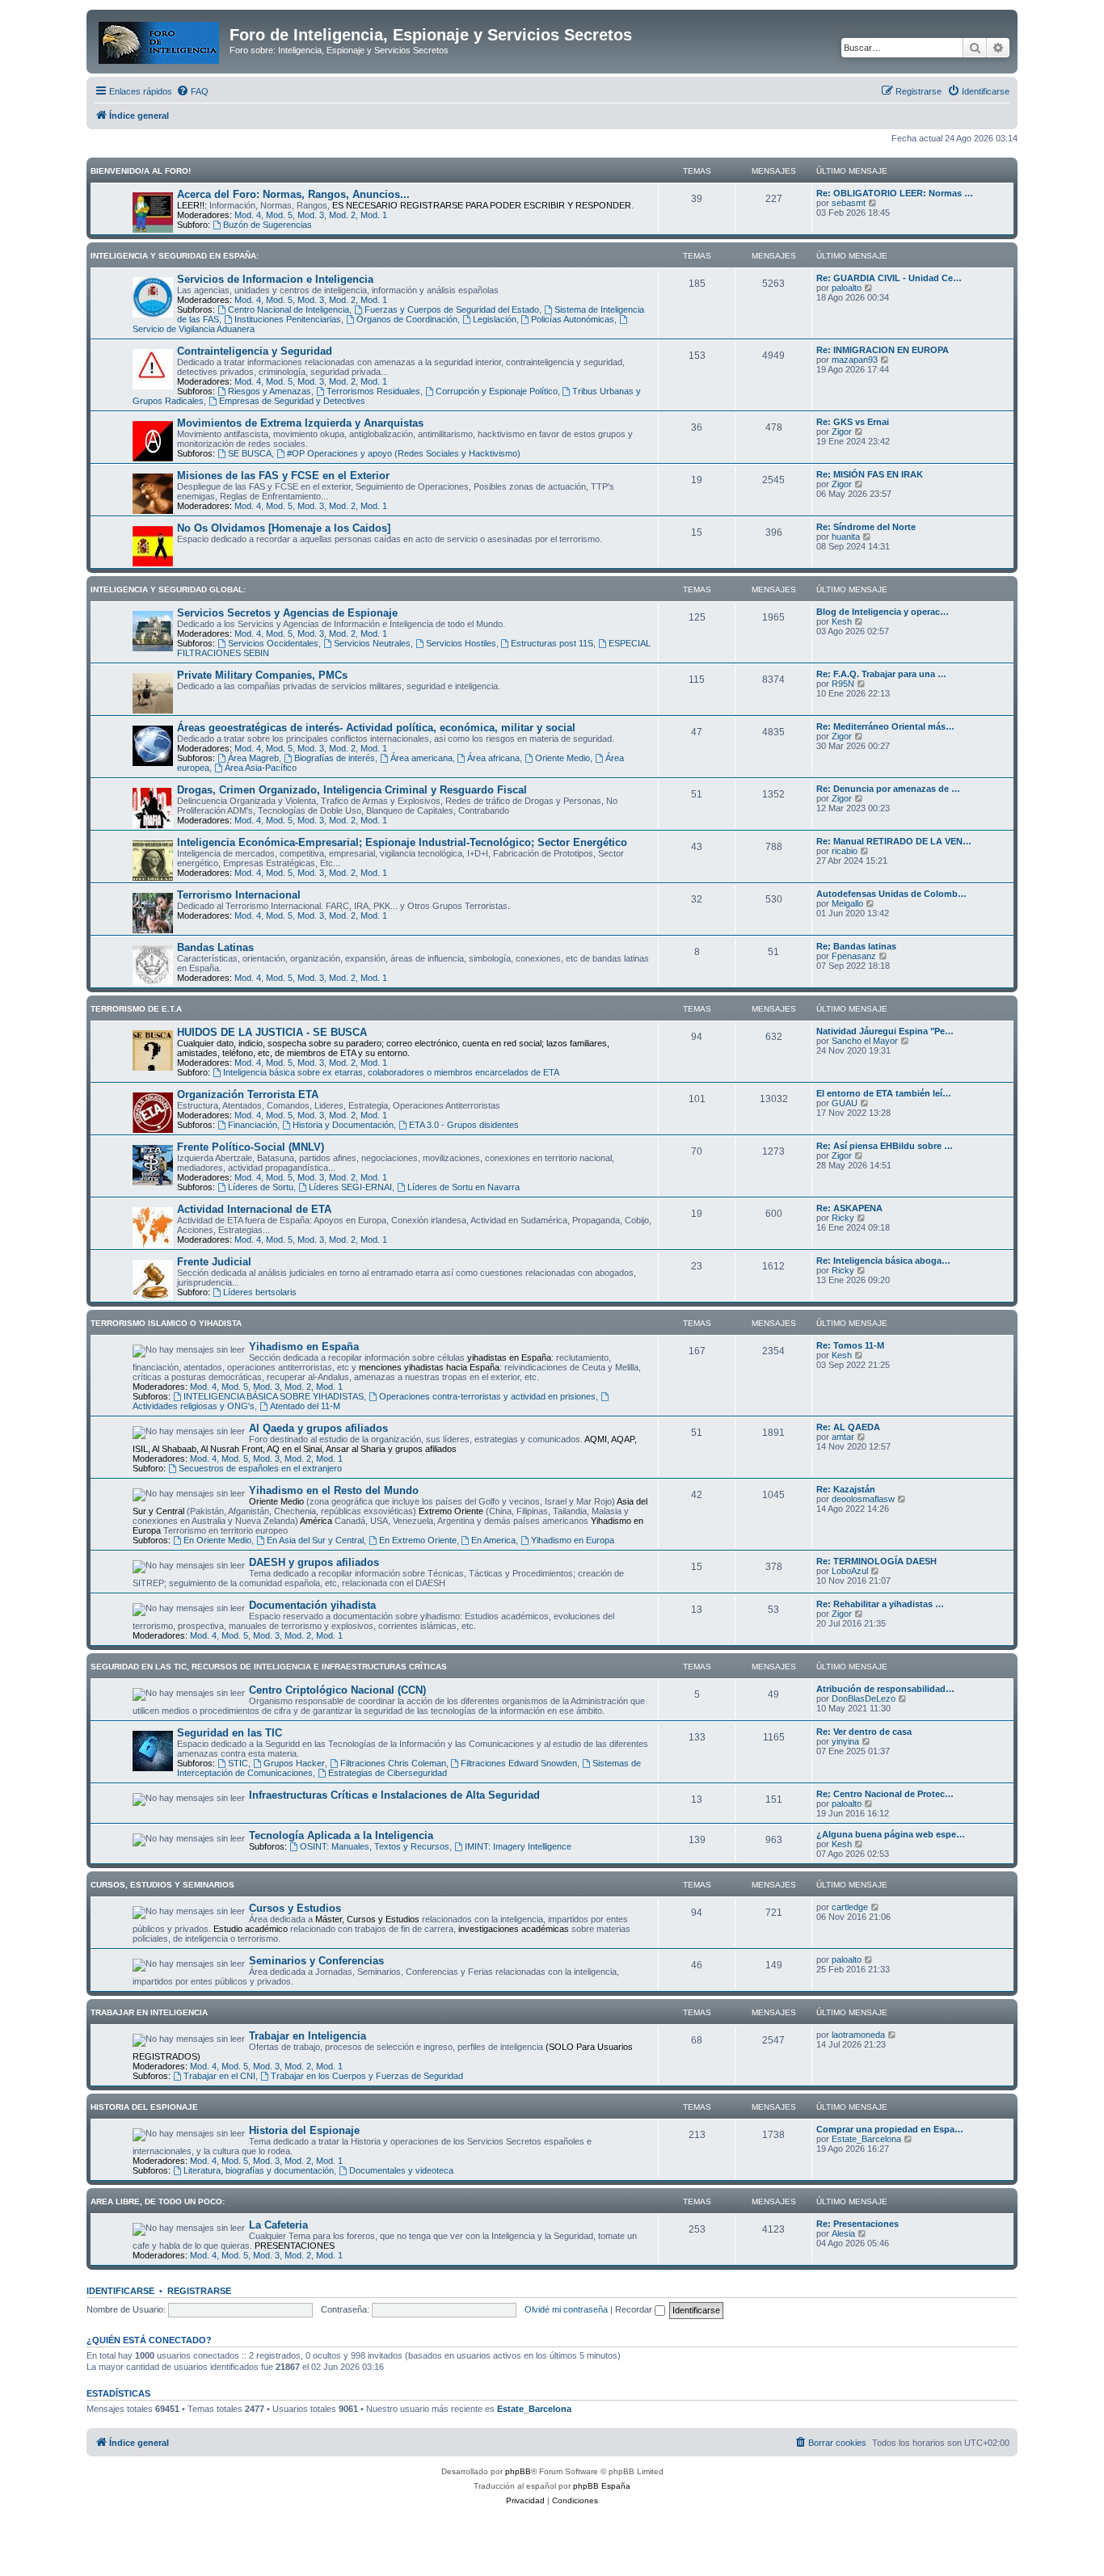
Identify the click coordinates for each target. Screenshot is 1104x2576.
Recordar (635, 2309)
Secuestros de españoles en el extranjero (260, 1468)
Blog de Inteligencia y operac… (883, 612)
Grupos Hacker (294, 1763)
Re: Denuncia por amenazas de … (888, 789)
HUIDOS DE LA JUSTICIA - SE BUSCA (272, 1032)
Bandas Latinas (215, 947)
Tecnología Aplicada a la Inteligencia (341, 1835)
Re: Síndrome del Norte (866, 527)
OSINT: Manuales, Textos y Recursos (375, 1846)
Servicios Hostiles (461, 643)
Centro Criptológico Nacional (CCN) (337, 1690)
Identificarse (120, 2291)
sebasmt (849, 203)
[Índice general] (160, 40)
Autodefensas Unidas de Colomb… (891, 894)
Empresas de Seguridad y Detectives (292, 401)
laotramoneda (858, 2035)
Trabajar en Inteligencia (308, 2036)
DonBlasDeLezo (864, 1698)
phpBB (518, 2471)
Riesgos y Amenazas (270, 391)
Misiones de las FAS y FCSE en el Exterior (283, 476)
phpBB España (602, 2486)
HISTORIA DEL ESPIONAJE (144, 2107)
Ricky (843, 1218)
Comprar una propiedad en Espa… (890, 2129)
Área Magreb (253, 758)
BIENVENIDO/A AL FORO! (141, 171)
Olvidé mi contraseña (566, 2309)
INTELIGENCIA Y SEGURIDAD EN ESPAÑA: (175, 256)
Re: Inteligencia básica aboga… (883, 1261)
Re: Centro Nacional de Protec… (885, 1794)
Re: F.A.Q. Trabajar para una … (881, 674)
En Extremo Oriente (418, 1540)
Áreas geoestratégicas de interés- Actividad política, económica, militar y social (376, 728)
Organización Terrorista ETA (248, 1094)
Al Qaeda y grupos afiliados (318, 1428)
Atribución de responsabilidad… (885, 1689)
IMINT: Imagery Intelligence (518, 1846)
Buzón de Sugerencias (268, 225)
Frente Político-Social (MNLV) (251, 1147)
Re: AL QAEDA (848, 1427)
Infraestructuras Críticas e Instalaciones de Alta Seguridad (394, 1795)
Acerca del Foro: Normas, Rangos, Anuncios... (293, 194)
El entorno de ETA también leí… (884, 1093)
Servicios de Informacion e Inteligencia (275, 279)
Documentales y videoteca (401, 2170)
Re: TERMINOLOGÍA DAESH (876, 1561)
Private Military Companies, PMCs (262, 675)
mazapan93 (855, 360)
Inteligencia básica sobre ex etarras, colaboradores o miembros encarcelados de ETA (391, 1072)
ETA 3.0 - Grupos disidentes (464, 1125)
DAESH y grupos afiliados (314, 1562)
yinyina (845, 1741)
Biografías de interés (335, 758)
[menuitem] (192, 91)
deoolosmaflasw (863, 1499)
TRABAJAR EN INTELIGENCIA (149, 2012)
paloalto (847, 288)
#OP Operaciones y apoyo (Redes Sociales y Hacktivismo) (404, 453)
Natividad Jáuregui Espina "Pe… (885, 1031)
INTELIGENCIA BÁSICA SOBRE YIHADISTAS (274, 1396)
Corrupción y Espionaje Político (497, 391)
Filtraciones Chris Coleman (393, 1763)
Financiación (253, 1125)
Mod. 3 (311, 215)
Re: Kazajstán (846, 1489)
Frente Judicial (214, 1262)
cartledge (850, 1907)
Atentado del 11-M (305, 1406)
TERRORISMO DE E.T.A (136, 1009)
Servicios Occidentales (273, 643)
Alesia (843, 2233)
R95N (843, 684)
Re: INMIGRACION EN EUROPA (883, 350)
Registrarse (199, 2291)
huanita (846, 537)
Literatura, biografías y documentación (259, 2170)
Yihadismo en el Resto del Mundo (334, 1490)
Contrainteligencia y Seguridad (255, 351)
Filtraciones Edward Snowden (519, 1763)
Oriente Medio (563, 758)
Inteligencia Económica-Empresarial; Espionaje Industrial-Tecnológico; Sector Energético (402, 842)
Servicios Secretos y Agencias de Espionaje (287, 613)
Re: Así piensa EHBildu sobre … (885, 1146)
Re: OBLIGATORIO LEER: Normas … (895, 193)
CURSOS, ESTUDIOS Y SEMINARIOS (162, 1885)
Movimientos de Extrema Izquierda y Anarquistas (300, 423)
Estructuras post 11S (552, 643)
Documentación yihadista (312, 1605)
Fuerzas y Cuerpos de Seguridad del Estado (452, 309)
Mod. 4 (248, 215)
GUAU (845, 1103)
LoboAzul (850, 1571)
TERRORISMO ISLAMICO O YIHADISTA (166, 1323)
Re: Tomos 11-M (850, 1345)
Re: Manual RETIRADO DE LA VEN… (894, 841)
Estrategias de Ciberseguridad (388, 1773)
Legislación (495, 319)
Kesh (842, 621)
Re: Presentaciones (857, 2224)
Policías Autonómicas (573, 319)
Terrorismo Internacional (239, 895)
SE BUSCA (250, 453)
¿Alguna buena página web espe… (891, 1834)
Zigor (842, 431)
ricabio (845, 851)
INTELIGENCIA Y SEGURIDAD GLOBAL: (168, 589)
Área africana (493, 758)
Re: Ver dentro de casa (864, 1732)
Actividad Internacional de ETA (254, 1209)
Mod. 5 (279, 215)
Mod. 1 (374, 215)
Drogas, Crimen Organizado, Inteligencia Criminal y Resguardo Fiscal (352, 790)
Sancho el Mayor (865, 1041)
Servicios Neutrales (372, 643)
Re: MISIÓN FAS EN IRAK (870, 474)
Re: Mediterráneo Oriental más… (885, 726)
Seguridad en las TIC (230, 1733)
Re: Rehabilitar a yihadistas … (880, 1604)
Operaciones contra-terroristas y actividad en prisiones (487, 1396)
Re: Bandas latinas (856, 946)
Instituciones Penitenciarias (288, 319)
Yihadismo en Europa (573, 1540)
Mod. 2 (342, 215)
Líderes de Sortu (261, 1187)
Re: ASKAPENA (849, 1208)
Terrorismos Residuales (373, 391)
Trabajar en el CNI (219, 2076)
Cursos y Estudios (295, 1908)
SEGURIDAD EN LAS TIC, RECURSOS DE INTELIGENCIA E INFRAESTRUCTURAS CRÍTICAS (269, 1667)
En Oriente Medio (217, 1540)
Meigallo (847, 903)
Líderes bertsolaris (260, 1292)
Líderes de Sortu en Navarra (464, 1187)
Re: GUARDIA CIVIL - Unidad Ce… (889, 278)
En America (493, 1540)
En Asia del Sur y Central (315, 1540)
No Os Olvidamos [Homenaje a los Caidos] (284, 528)
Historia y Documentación (343, 1125)
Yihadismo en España (304, 1347)
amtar (843, 1437)
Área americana (421, 758)
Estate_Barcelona (866, 2139)
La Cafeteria (278, 2225)
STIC (238, 1763)
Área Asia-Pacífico (261, 768)
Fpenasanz (854, 956)
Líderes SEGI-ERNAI (350, 1187)
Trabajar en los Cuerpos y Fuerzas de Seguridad (367, 2076)
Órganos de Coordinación (407, 319)
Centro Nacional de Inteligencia (289, 309)
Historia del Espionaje (304, 2130)
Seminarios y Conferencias (316, 1961)
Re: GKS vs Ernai (853, 422)
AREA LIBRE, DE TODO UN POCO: (158, 2201)
